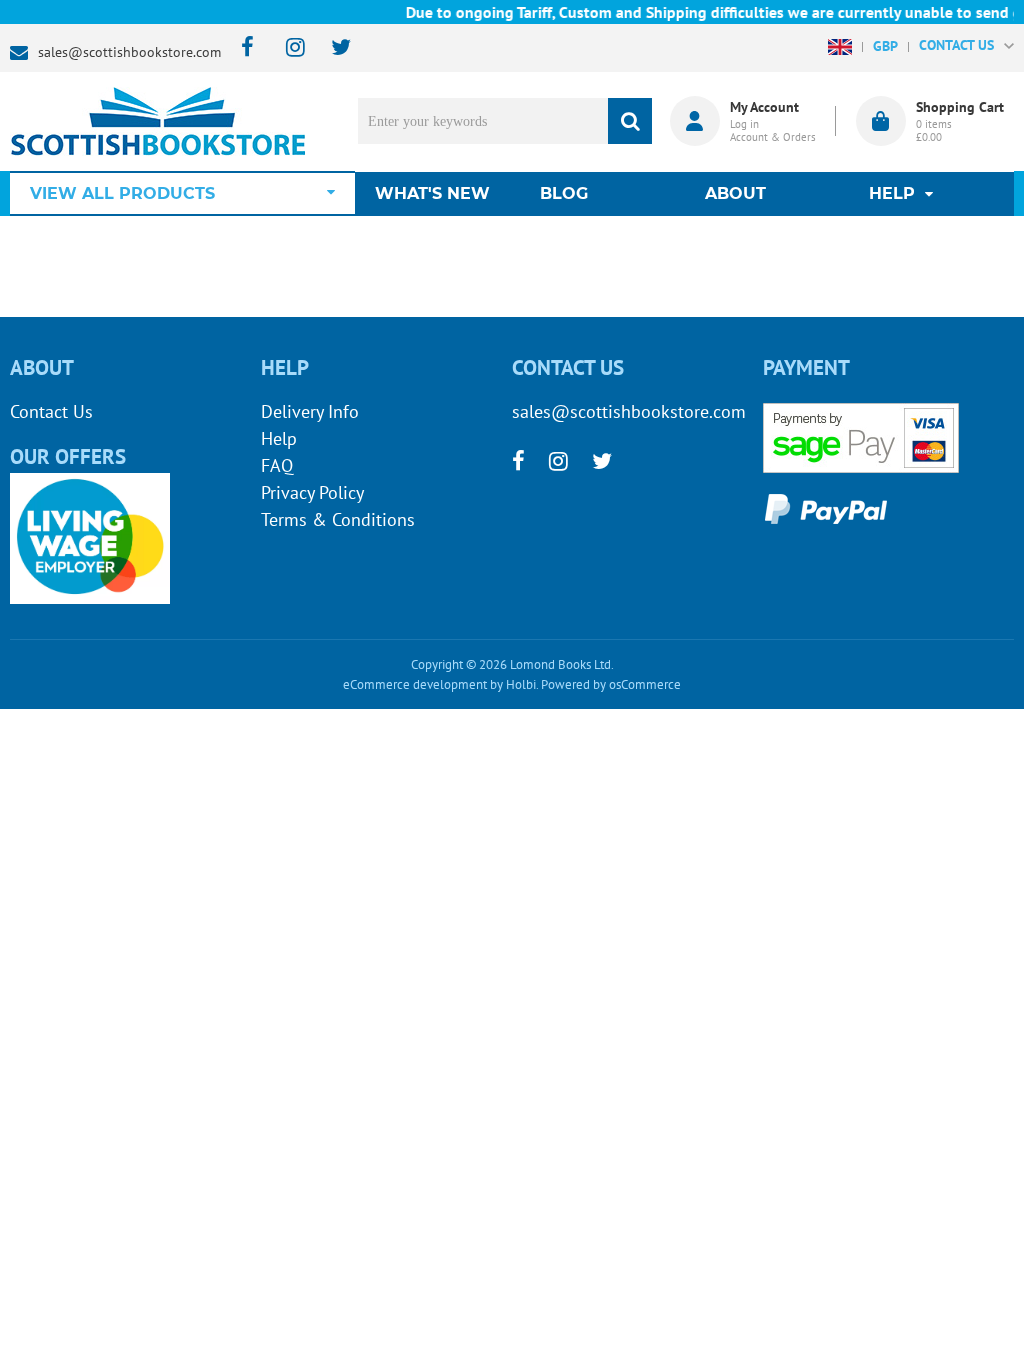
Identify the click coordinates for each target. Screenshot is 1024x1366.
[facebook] (241, 48)
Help (279, 438)
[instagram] (286, 48)
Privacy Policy (312, 492)
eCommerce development (415, 684)
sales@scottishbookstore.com (129, 52)
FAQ (277, 465)
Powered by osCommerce (611, 684)
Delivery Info (310, 411)
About (735, 193)
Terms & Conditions (338, 519)
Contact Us (51, 411)
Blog (564, 193)
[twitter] (331, 48)
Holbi (521, 684)
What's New (432, 193)
